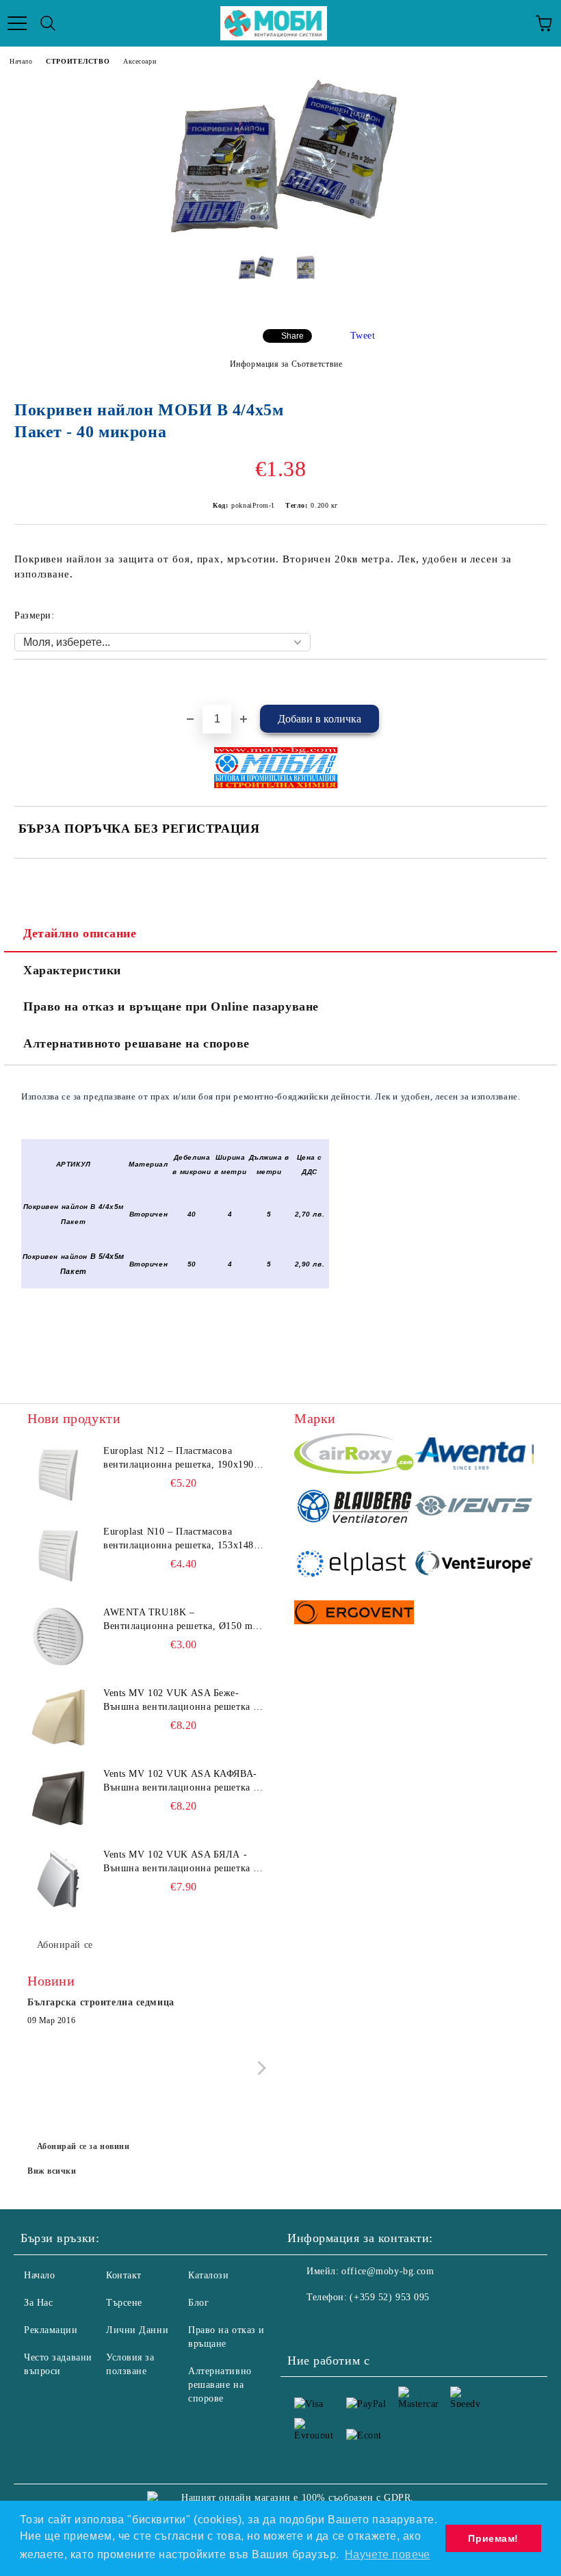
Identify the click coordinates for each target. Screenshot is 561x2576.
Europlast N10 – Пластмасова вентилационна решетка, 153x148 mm (179, 1539)
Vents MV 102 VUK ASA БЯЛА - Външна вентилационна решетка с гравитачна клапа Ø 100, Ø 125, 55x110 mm (181, 1862)
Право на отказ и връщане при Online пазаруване (171, 1006)
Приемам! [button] (493, 2538)
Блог (198, 2303)
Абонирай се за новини (83, 2146)
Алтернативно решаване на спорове (220, 2385)
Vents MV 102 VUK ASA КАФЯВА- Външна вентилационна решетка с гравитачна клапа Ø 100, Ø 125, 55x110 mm (181, 1782)
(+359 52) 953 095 (390, 2297)
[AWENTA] (474, 1456)
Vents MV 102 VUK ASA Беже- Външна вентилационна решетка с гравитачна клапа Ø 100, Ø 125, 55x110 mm (181, 1701)
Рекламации (51, 2330)
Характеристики (72, 970)
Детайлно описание (80, 933)
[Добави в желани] (537, 683)
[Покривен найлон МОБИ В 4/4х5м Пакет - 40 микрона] (280, 234)
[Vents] (474, 1508)
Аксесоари (140, 61)
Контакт (124, 2275)
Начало (21, 61)
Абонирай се (65, 1945)
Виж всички (52, 2171)
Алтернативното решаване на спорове (136, 1043)
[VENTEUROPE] (474, 1565)
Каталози (208, 2275)
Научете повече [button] (388, 2554)
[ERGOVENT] (354, 1614)
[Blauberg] (354, 1508)
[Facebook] (305, 2325)
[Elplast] (354, 1565)
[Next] (259, 2068)
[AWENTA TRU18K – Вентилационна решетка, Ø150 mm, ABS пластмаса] (58, 1637)
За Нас (38, 2303)
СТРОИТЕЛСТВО (78, 61)
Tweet (363, 336)
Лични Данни (137, 2330)
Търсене (124, 2303)
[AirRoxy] (354, 1456)
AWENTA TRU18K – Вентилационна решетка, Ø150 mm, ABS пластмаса (183, 1620)
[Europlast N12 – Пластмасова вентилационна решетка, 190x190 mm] (58, 1475)
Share (292, 336)
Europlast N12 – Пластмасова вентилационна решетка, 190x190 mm (179, 1459)
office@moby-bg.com (388, 2271)
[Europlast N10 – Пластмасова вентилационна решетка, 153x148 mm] (58, 1556)
